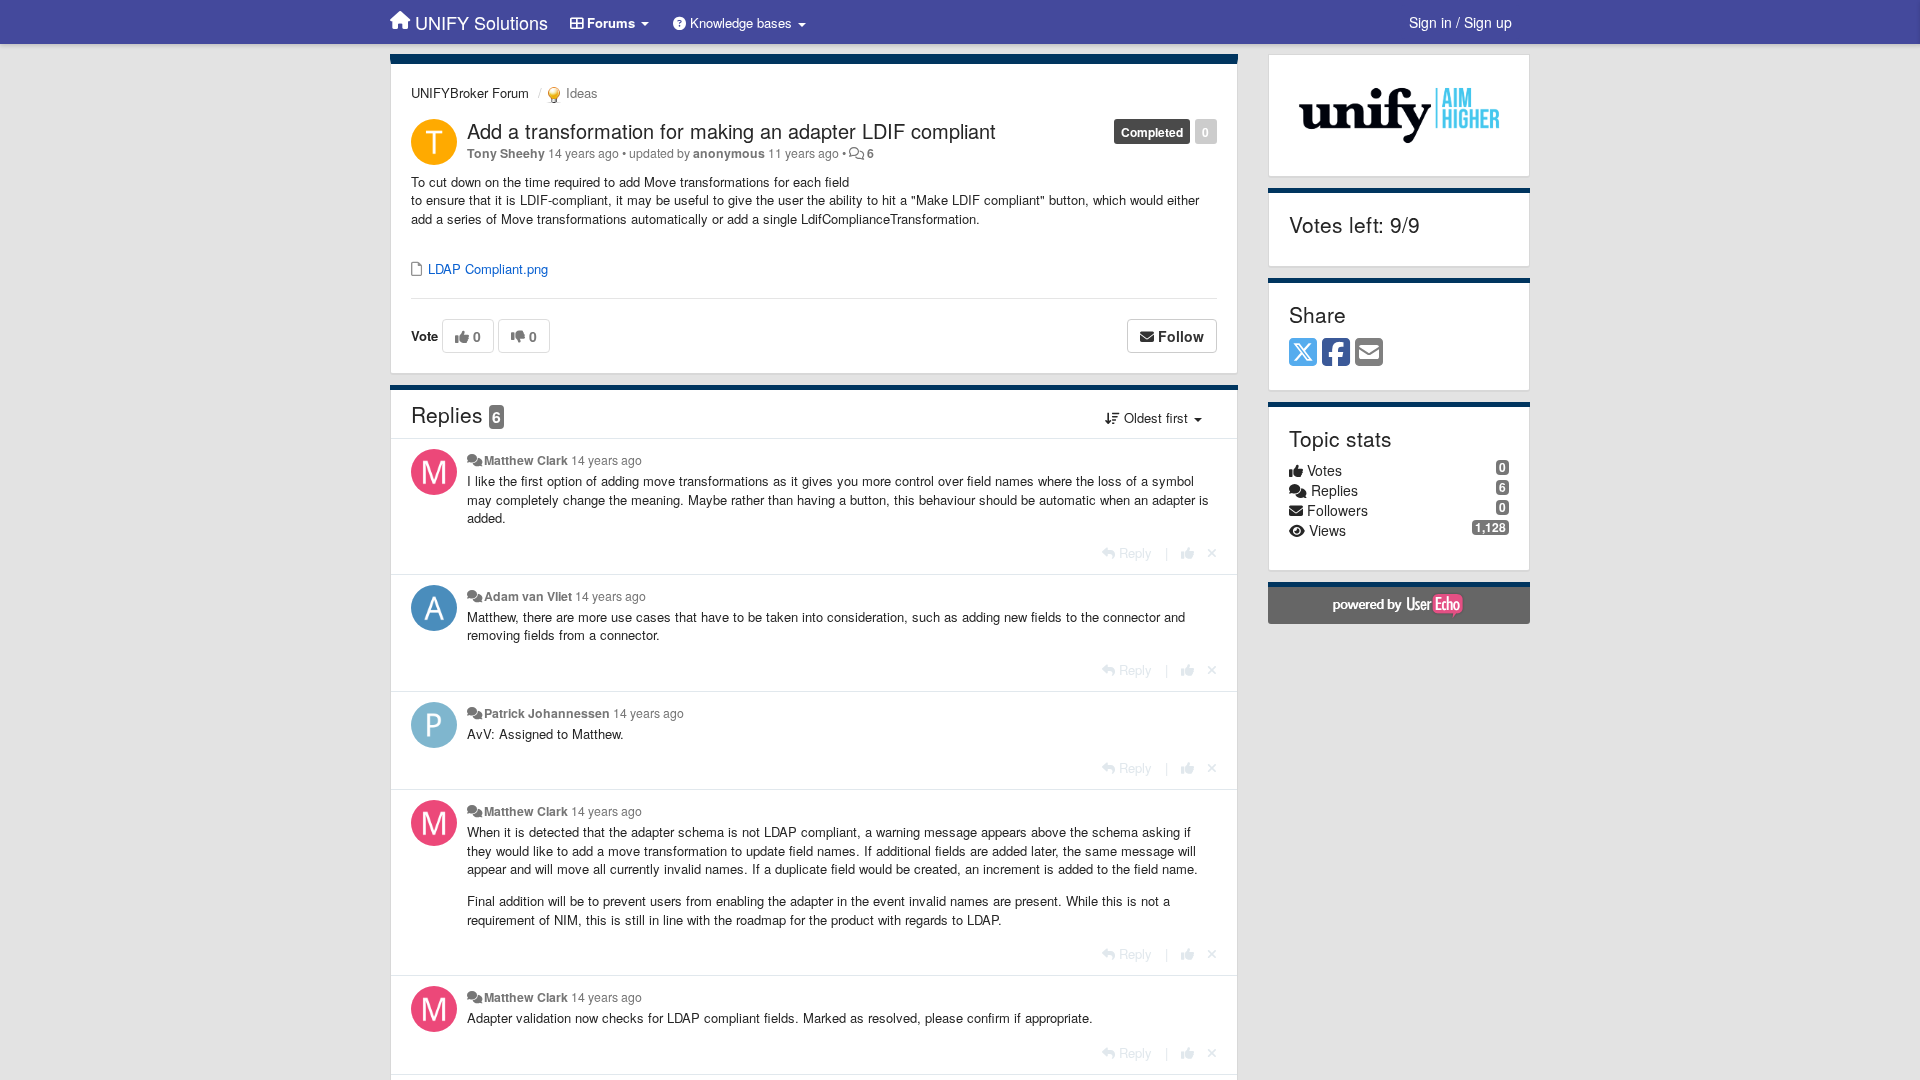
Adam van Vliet (528, 596)
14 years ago (606, 460)
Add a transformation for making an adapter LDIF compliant (731, 130)
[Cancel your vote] (1212, 552)
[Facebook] (1336, 353)
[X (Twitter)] (1303, 353)
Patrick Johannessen (547, 713)
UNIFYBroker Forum (470, 92)
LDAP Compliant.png (486, 268)
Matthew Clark (526, 460)
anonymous (729, 153)
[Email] (1369, 353)
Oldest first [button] (1156, 417)
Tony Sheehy (506, 153)
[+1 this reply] (1187, 552)
